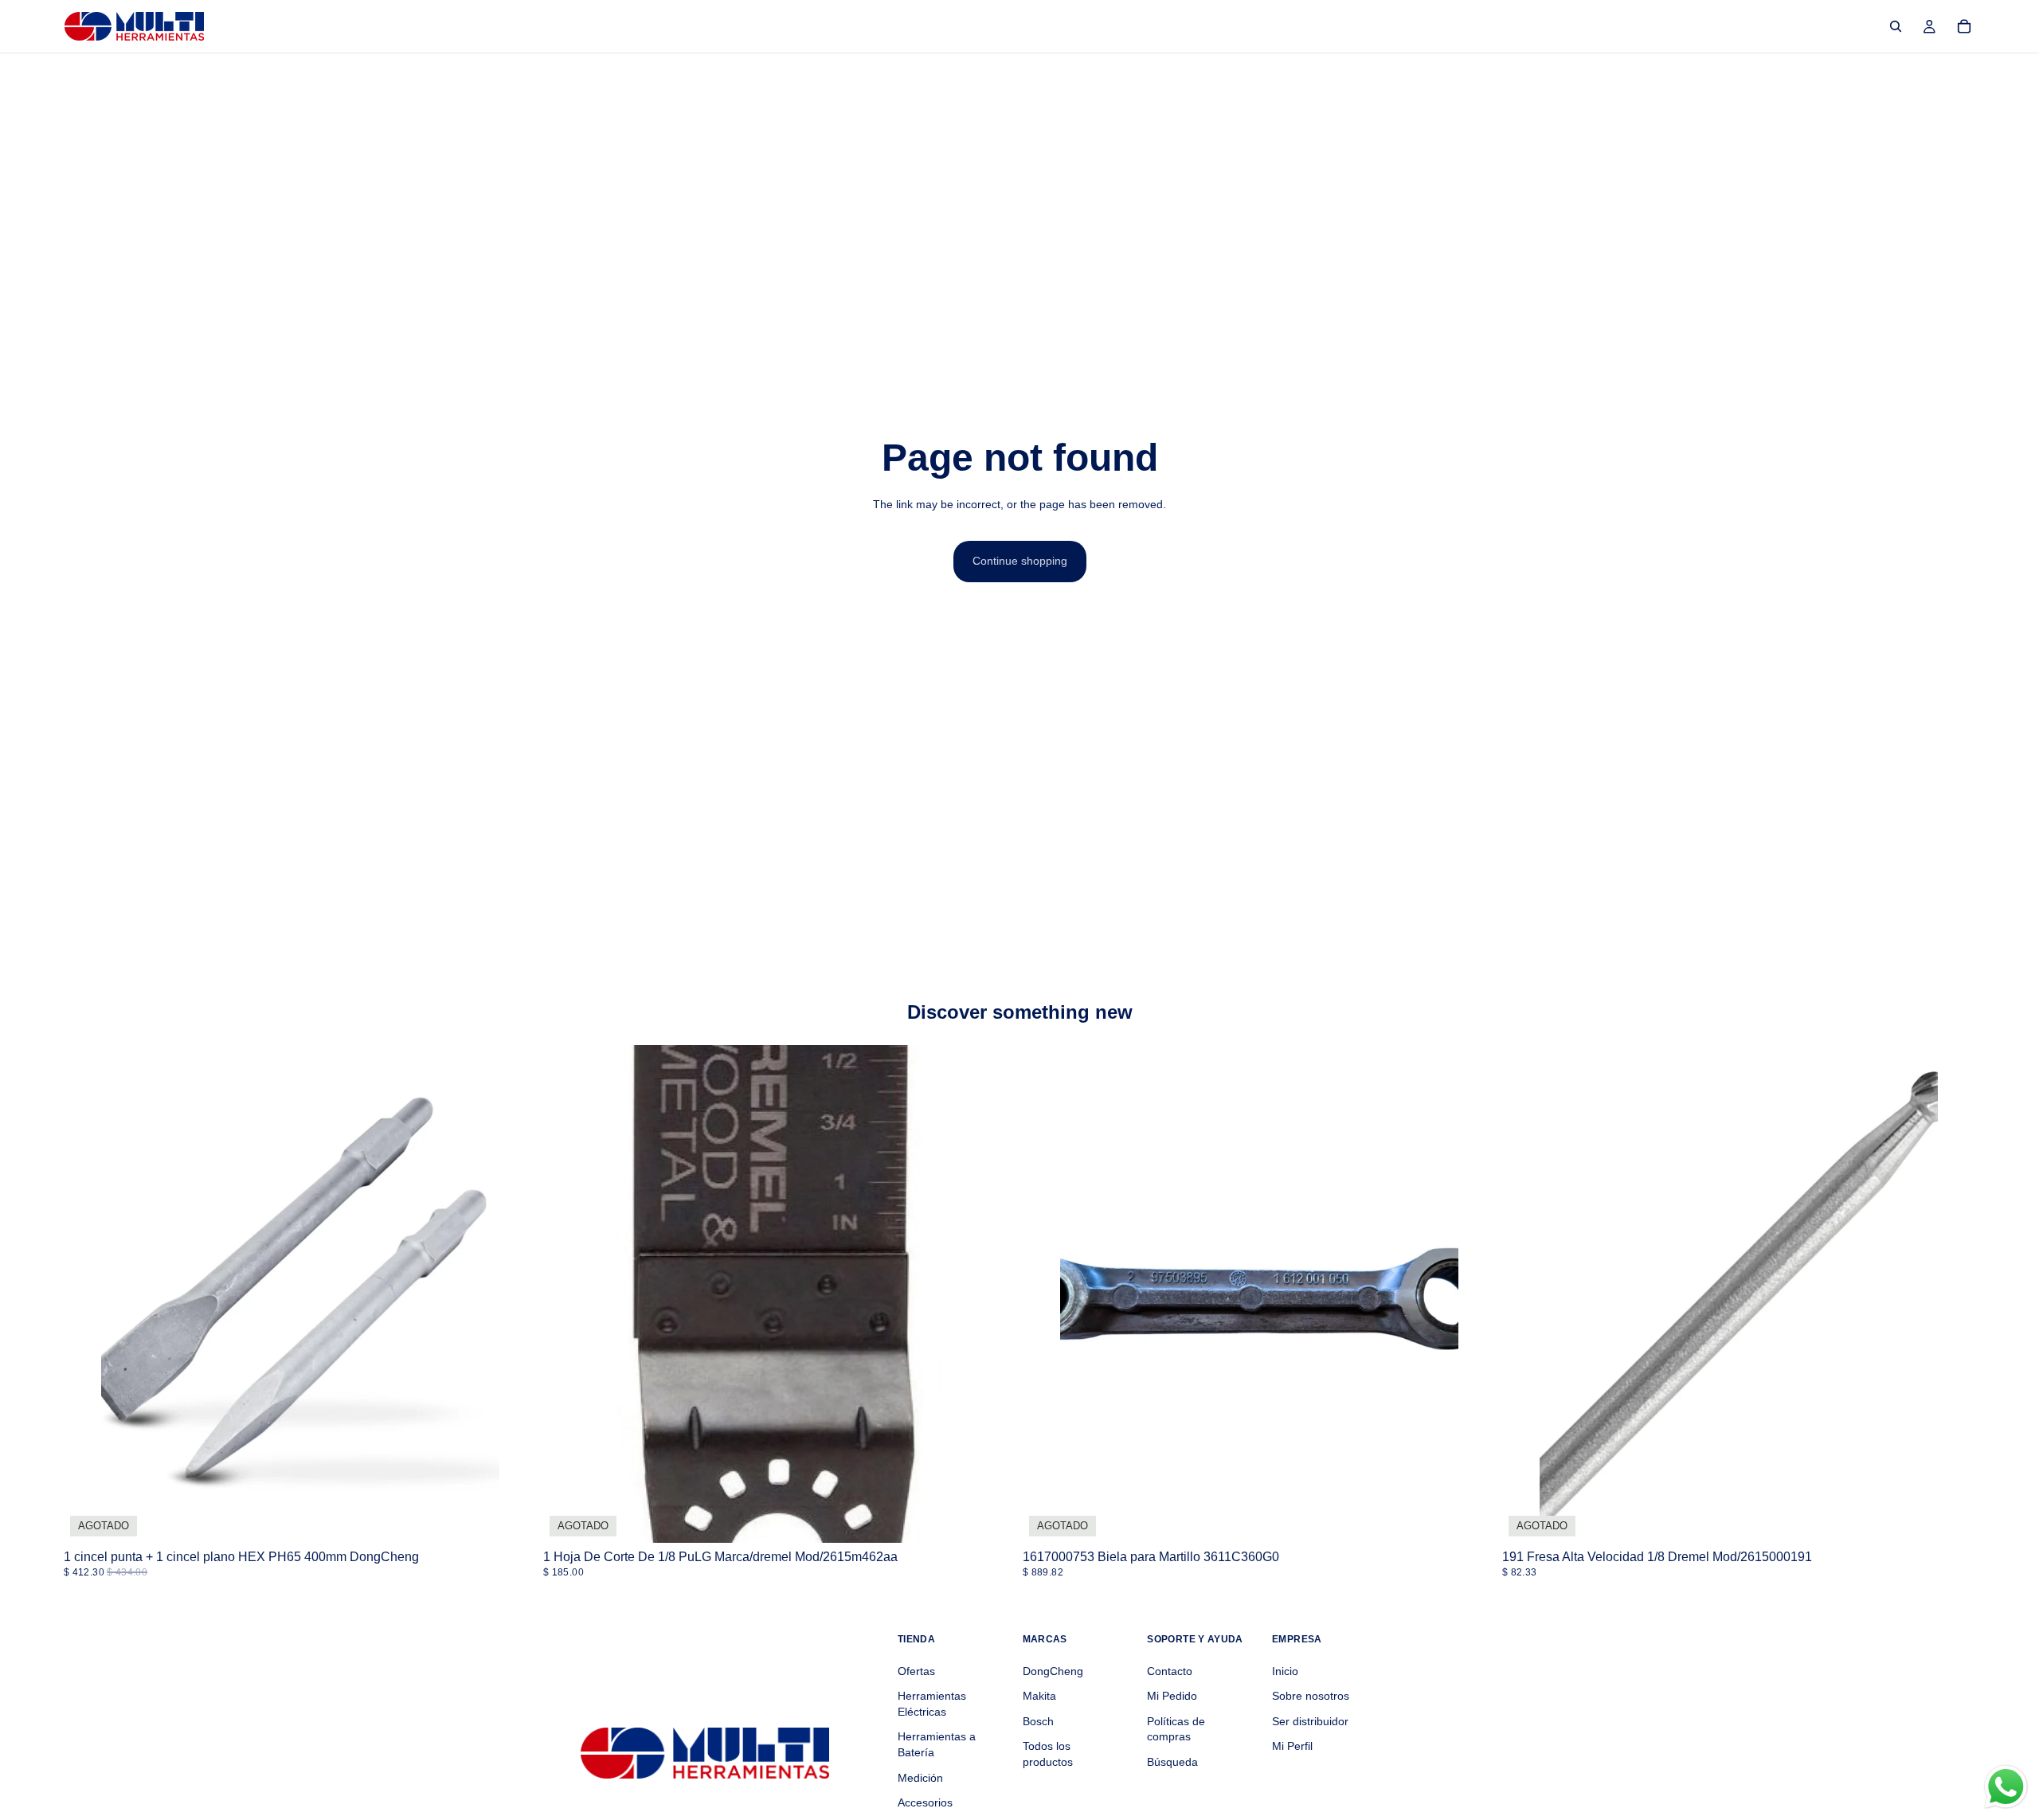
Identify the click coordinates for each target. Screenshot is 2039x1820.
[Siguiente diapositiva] (513, 1294)
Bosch (1038, 1720)
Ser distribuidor (1310, 1720)
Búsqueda (1172, 1762)
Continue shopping (1020, 561)
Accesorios (925, 1802)
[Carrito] (1964, 26)
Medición (920, 1777)
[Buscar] (1896, 26)
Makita (1039, 1696)
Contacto (1170, 1670)
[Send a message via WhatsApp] (2006, 1787)
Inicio (1285, 1670)
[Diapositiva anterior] (88, 1294)
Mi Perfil (1292, 1746)
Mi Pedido (1172, 1696)
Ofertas (916, 1670)
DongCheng (1053, 1670)
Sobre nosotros (1311, 1696)
